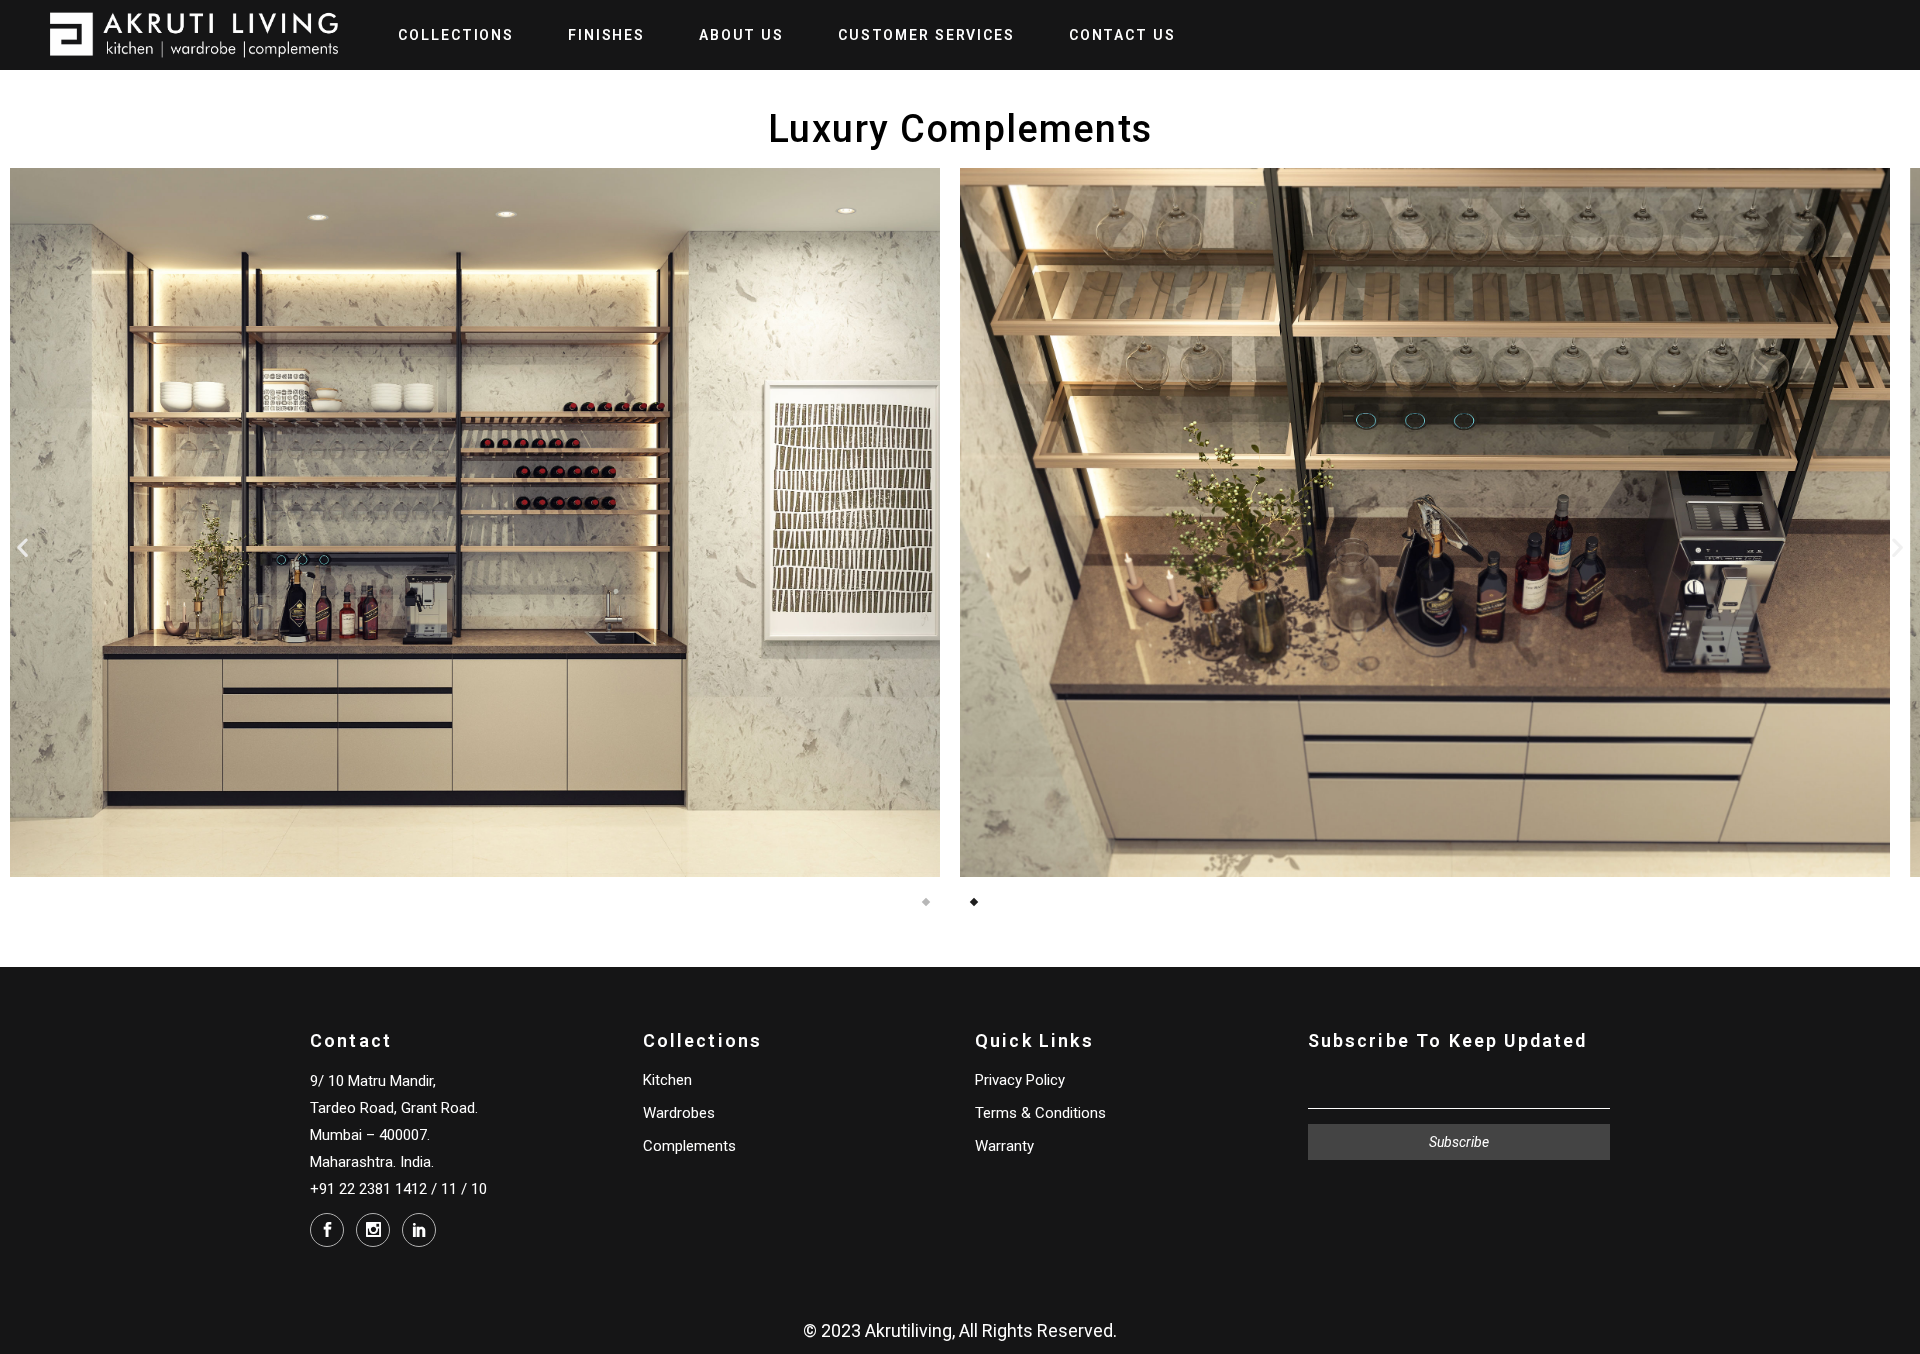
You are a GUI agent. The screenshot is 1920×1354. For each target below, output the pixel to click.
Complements (689, 1146)
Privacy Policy (1020, 1080)
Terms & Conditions (1040, 1113)
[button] (22, 547)
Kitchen (667, 1080)
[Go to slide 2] (974, 902)
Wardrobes (679, 1113)
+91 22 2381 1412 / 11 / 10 (398, 1189)
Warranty (1004, 1146)
